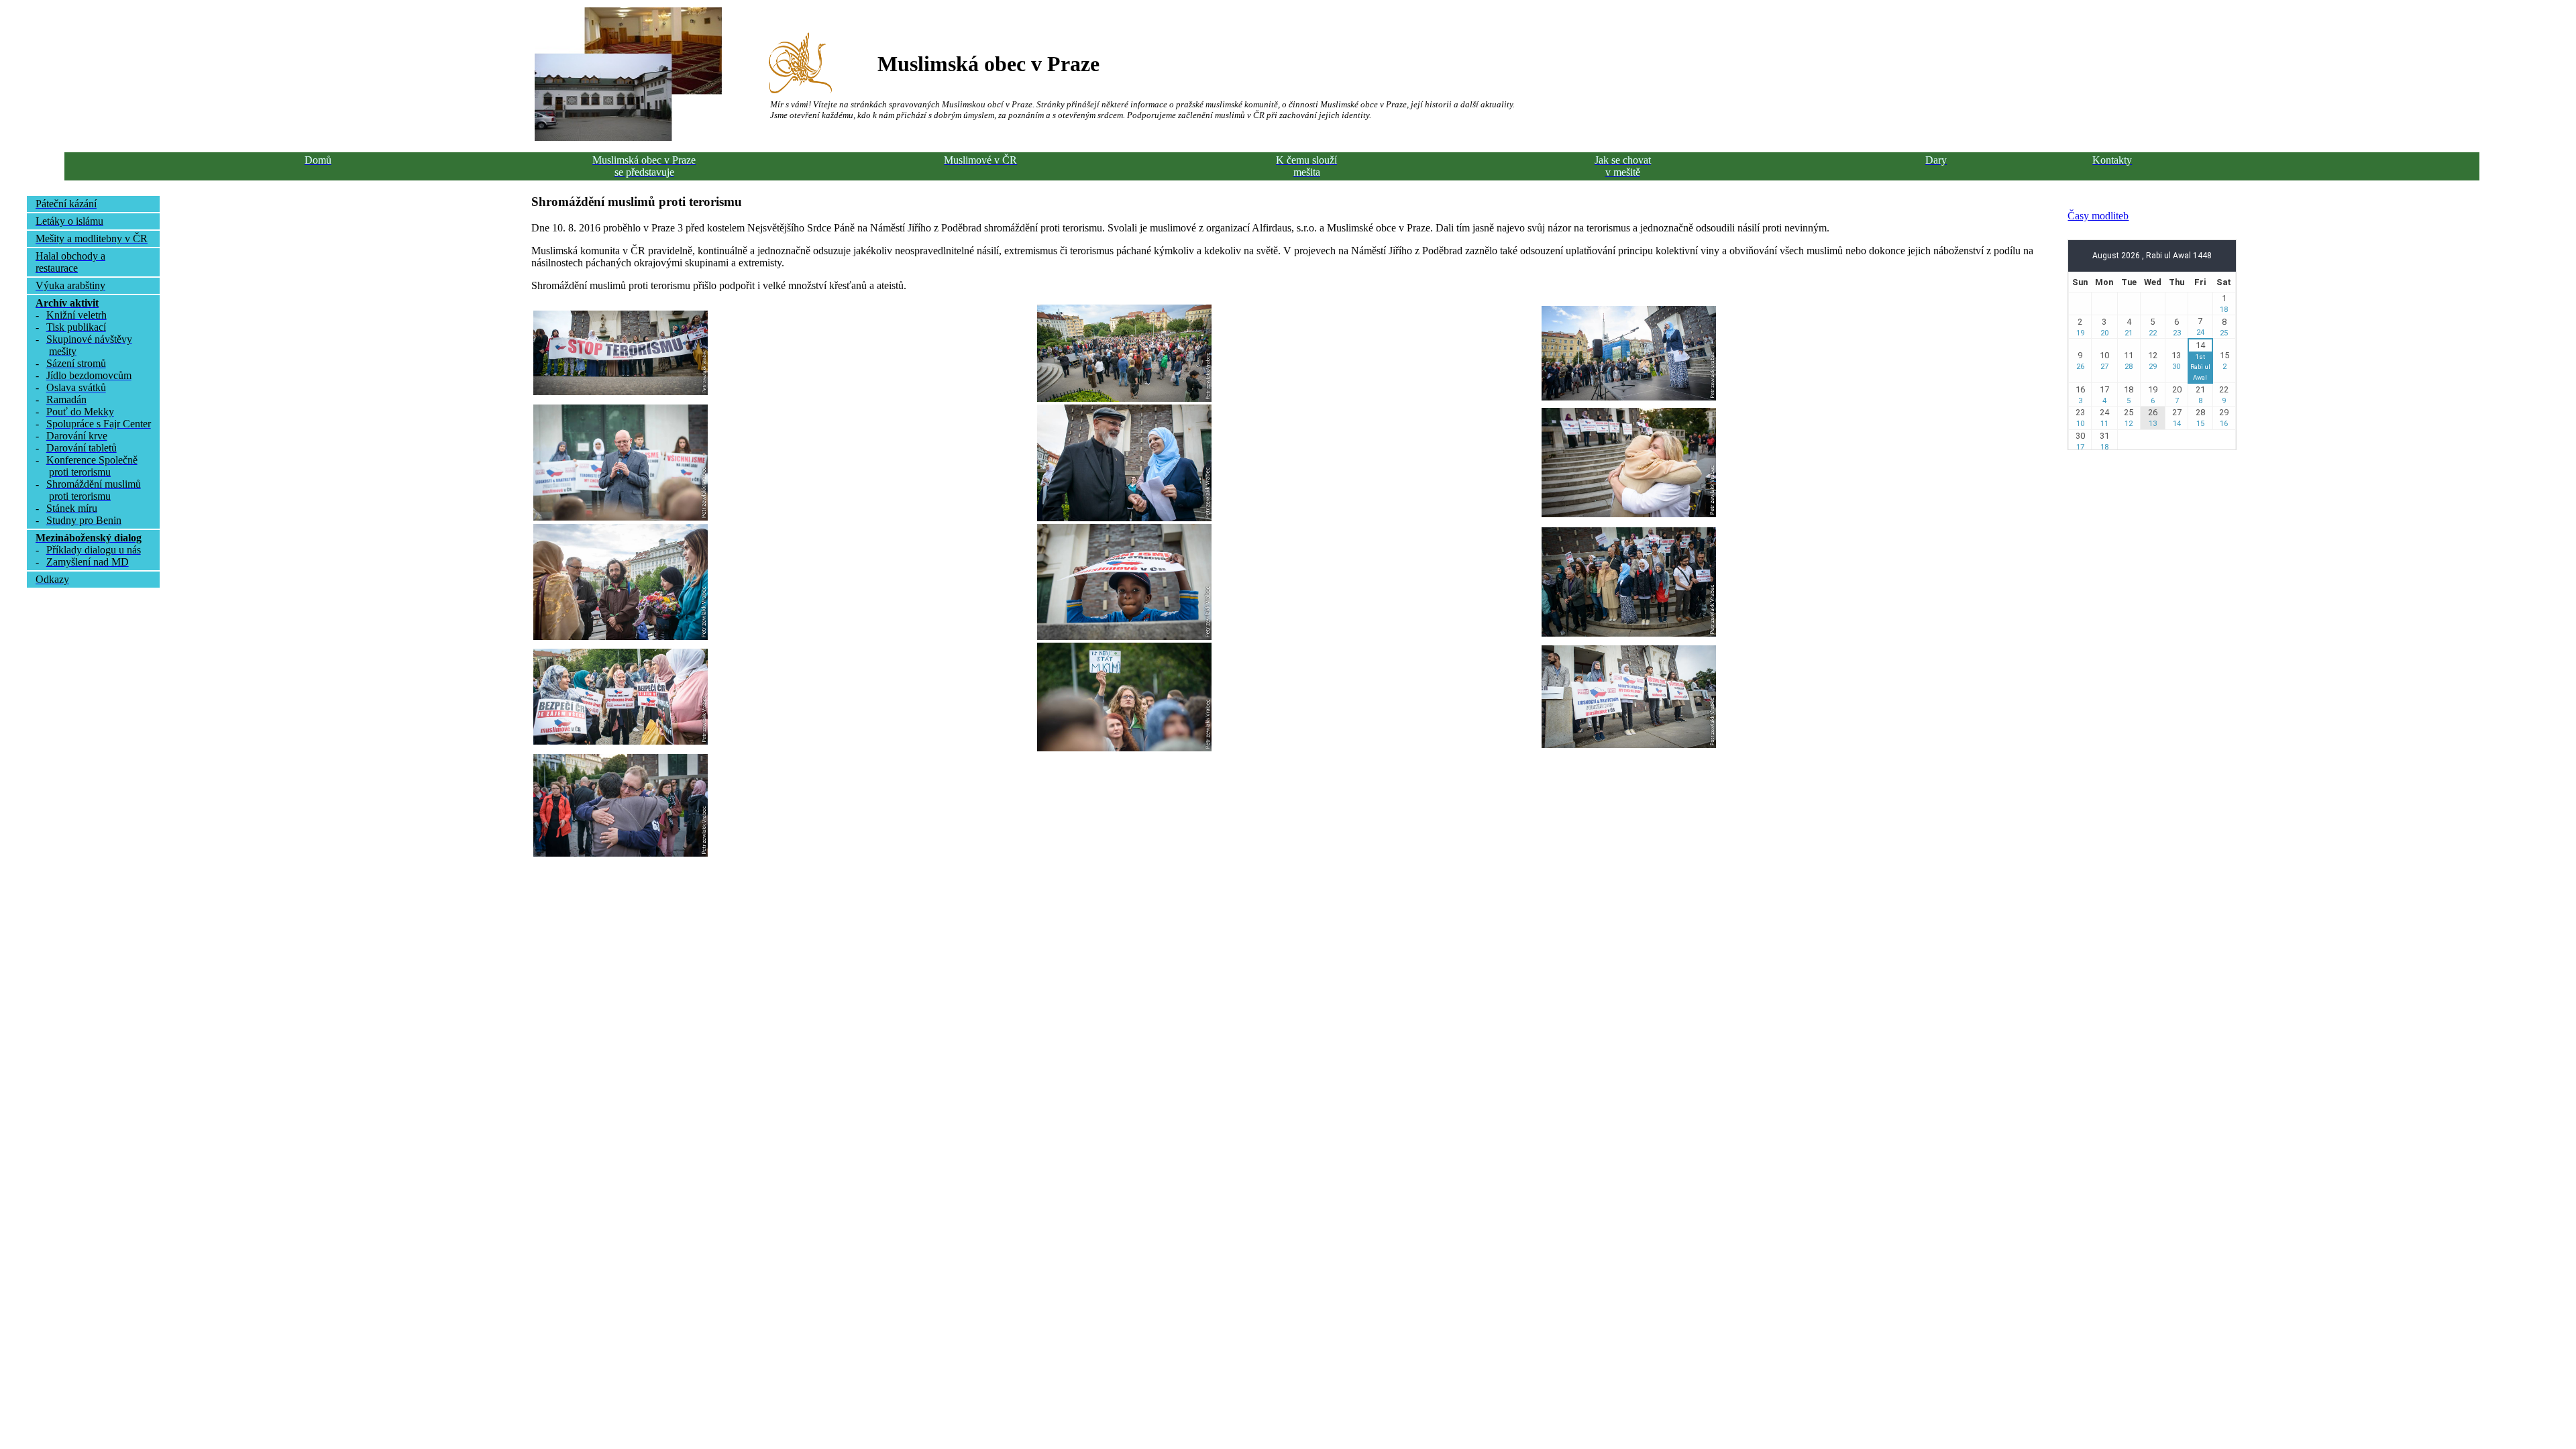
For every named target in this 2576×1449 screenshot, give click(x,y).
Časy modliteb (2098, 216)
